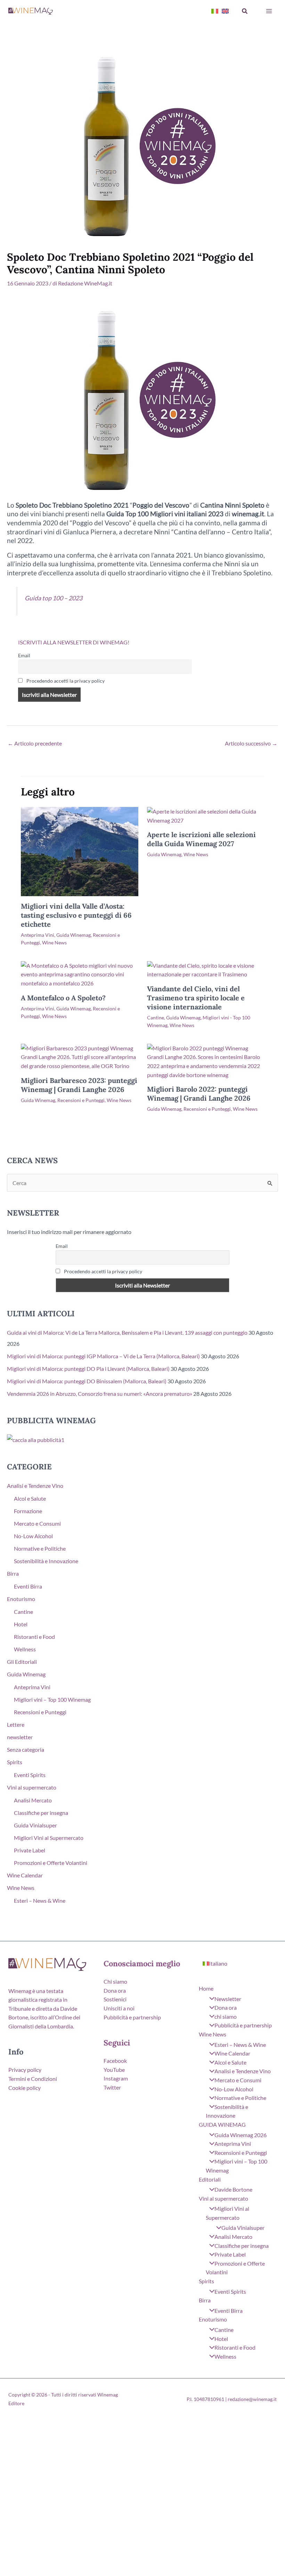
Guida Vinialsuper (35, 1825)
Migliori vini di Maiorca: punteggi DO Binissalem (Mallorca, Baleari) (87, 1381)
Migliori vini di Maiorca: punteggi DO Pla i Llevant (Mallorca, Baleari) (88, 1369)
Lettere (16, 1724)
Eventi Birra (28, 1586)
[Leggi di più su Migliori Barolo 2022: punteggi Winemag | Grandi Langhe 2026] (206, 1061)
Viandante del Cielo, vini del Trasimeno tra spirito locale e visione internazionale (196, 998)
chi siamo (226, 2016)
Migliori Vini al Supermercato (49, 1838)
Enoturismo (21, 1599)
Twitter (112, 2087)
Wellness (25, 1649)
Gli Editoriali (22, 1662)
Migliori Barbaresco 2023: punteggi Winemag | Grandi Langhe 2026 (79, 1085)
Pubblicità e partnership (132, 2017)
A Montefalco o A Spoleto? (63, 998)
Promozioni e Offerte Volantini (51, 1863)
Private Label (30, 1850)
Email (24, 655)
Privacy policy (25, 2070)
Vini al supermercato (32, 1787)
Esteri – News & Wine (40, 1900)
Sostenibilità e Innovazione (46, 1561)
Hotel (21, 1624)
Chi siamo (115, 1981)
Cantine (156, 1018)
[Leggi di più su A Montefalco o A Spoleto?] (80, 973)
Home (206, 1988)
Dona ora (115, 1990)
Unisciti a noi (119, 2008)
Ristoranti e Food (34, 1637)
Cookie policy (25, 2088)
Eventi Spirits (30, 1775)
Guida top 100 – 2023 (54, 598)
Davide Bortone (233, 2189)
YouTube (114, 2070)
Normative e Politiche (40, 1548)
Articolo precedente (35, 743)
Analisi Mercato (33, 1800)
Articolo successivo (251, 743)
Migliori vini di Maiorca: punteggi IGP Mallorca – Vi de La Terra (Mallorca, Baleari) (103, 1356)
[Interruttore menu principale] (269, 11)
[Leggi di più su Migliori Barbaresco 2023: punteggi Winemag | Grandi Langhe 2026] (80, 1056)
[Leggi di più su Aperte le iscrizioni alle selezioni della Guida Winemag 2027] (206, 815)
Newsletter (228, 1999)
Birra (13, 1573)
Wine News (54, 943)
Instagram (116, 2078)
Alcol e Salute (30, 1498)
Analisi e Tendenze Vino (35, 1486)
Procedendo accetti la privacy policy (65, 681)
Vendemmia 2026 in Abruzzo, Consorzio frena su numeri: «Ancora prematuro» (100, 1394)
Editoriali (210, 2179)
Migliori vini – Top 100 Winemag (52, 1699)
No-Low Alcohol (33, 1536)
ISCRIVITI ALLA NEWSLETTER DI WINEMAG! (74, 642)
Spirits (15, 1762)
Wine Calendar (25, 1875)
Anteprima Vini (38, 935)
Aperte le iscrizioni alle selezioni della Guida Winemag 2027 (201, 839)
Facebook (115, 2061)
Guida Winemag (74, 935)
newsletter (20, 1737)
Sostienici (115, 1999)
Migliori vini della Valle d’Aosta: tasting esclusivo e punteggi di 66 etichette (76, 915)
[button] (245, 11)
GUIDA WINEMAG (222, 2124)
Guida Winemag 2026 (241, 2135)
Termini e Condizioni (33, 2079)
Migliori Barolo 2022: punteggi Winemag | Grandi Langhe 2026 (199, 1094)
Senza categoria (26, 1749)
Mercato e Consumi (37, 1523)
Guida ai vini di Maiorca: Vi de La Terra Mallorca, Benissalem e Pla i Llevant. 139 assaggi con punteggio (127, 1332)
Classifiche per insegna (41, 1813)
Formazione (28, 1511)
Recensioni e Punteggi (81, 1100)
